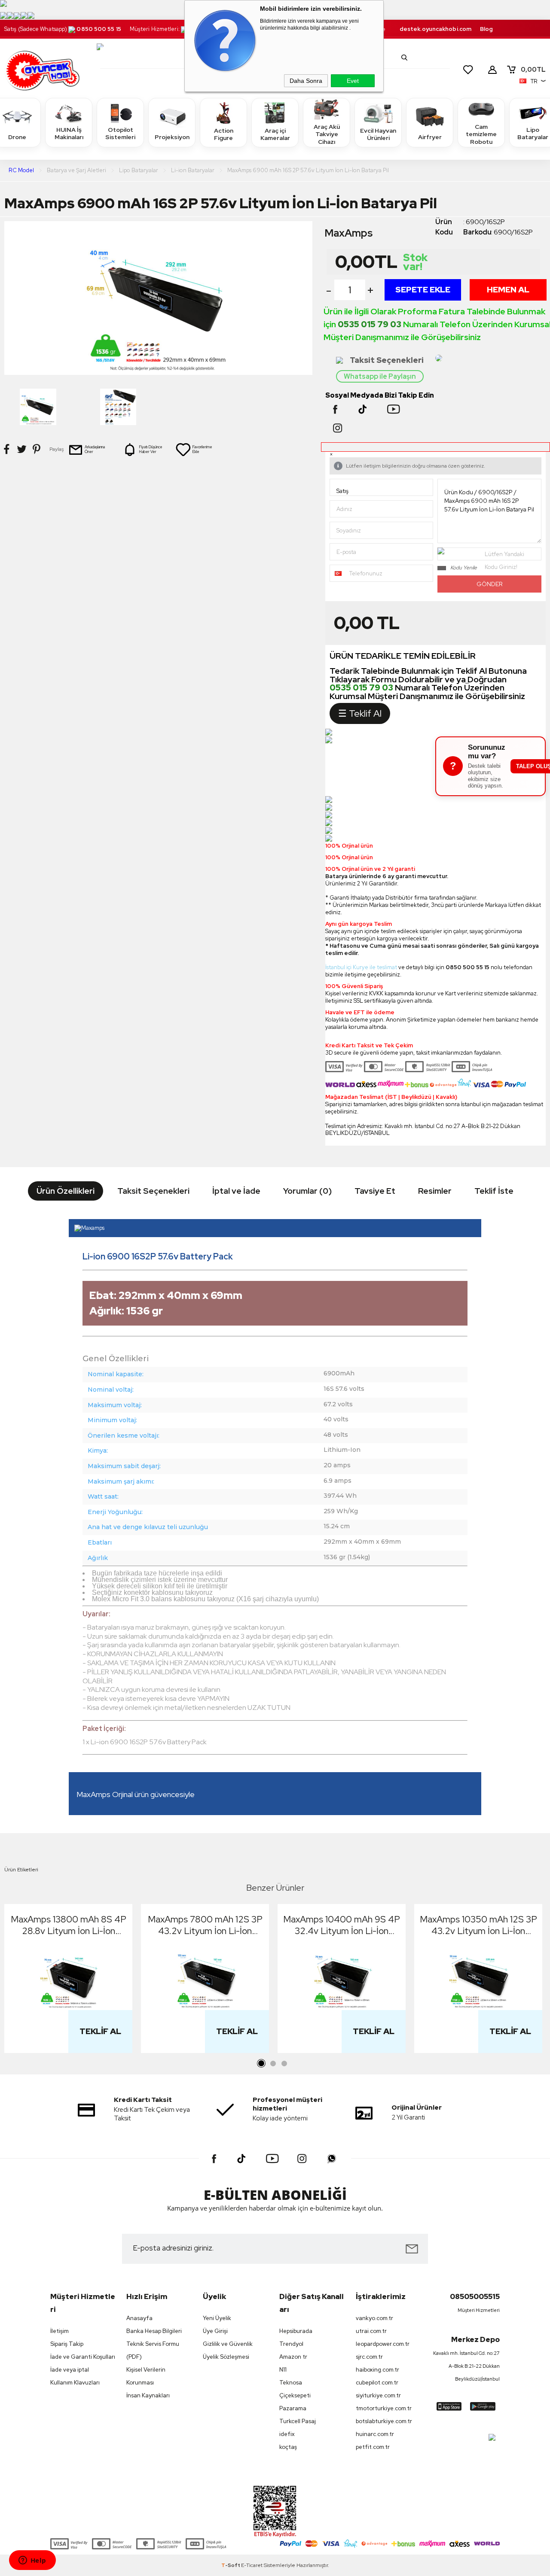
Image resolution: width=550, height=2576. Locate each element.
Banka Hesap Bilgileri (154, 2331)
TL (533, 70)
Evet (353, 81)
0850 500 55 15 (99, 29)
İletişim (60, 2331)
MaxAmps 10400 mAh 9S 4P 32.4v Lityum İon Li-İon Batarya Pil (342, 1925)
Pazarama (293, 2408)
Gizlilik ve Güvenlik (228, 2344)
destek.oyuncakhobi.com (435, 29)
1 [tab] (262, 2064)
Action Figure (224, 134)
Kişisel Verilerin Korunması (146, 2376)
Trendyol (291, 2344)
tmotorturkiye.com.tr (384, 2408)
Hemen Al (508, 290)
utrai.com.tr (371, 2331)
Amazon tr (293, 2357)
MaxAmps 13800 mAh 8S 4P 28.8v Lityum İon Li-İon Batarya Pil (69, 1925)
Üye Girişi (215, 2331)
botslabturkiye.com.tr (384, 2421)
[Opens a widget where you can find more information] (32, 2561)
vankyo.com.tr (374, 2318)
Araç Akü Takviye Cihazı (327, 134)
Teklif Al (100, 2031)
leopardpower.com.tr (383, 2344)
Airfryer (430, 137)
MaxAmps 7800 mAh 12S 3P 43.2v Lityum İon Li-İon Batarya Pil (205, 1925)
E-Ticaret (252, 2565)
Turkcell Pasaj (298, 2421)
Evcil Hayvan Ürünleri (378, 134)
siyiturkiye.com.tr (378, 2395)
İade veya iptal (70, 2370)
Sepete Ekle (423, 290)
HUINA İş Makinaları (69, 134)
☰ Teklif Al (360, 713)
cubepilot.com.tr (377, 2383)
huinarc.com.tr (375, 2434)
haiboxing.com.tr (377, 2370)
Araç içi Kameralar (275, 134)
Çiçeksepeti (295, 2395)
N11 (283, 2370)
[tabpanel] (68, 1981)
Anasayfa (139, 2318)
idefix (287, 2434)
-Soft (231, 2565)
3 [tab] (284, 2064)
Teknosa (291, 2383)
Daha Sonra (306, 81)
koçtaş (288, 2447)
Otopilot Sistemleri (120, 134)
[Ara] (404, 58)
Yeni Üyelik (217, 2318)
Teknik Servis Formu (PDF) (153, 2350)
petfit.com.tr (373, 2447)
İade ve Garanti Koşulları (83, 2357)
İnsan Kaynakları (148, 2395)
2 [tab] (273, 2064)
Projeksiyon (172, 137)
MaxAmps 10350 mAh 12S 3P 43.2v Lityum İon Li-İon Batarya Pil (478, 1925)
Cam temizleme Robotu (481, 134)
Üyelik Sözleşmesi (226, 2357)
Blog (486, 29)
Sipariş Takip (67, 2344)
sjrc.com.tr (369, 2357)
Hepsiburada (296, 2331)
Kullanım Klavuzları (75, 2383)
